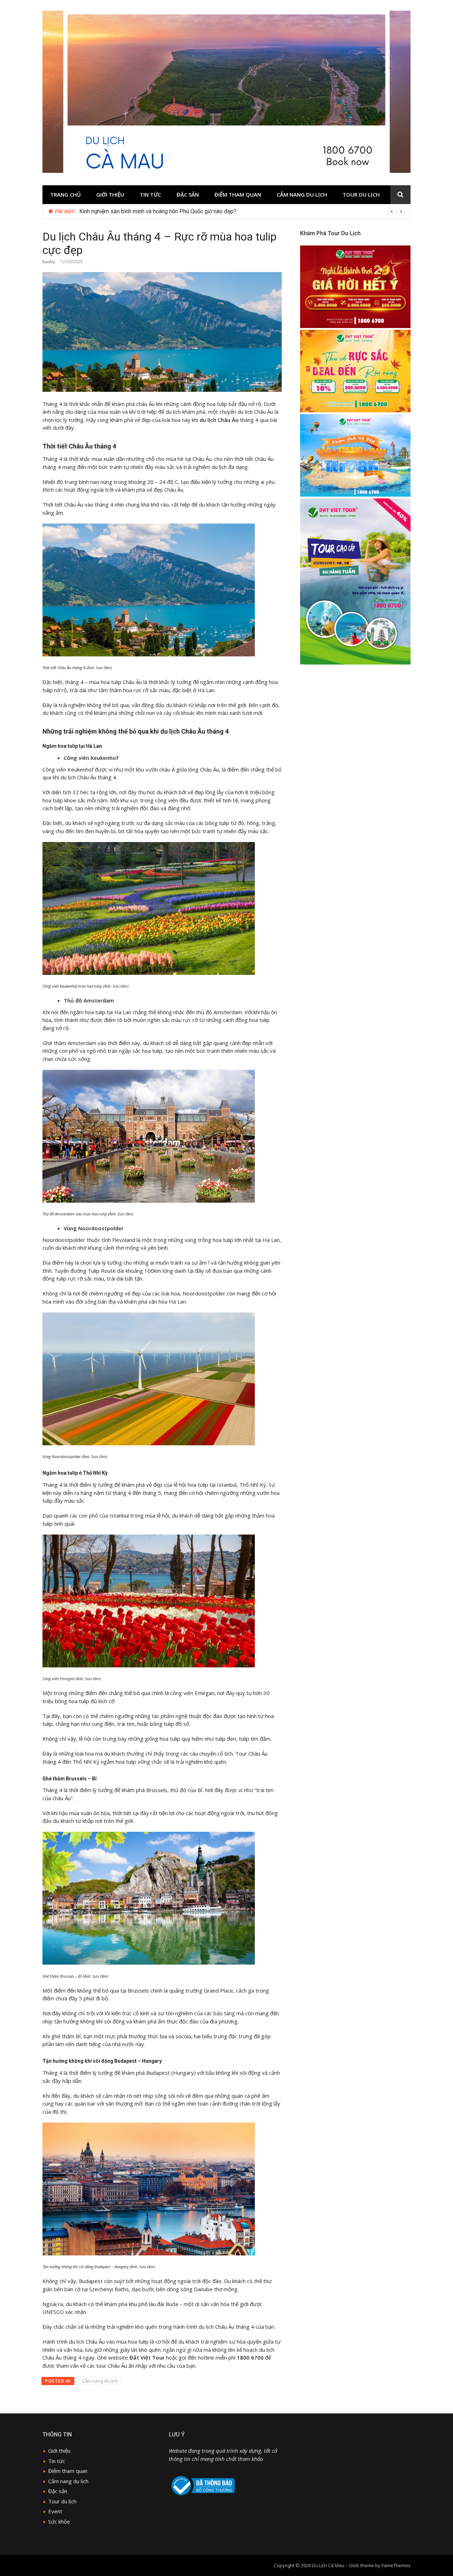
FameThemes (396, 2565)
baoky (49, 262)
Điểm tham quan (238, 194)
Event (55, 2511)
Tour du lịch (361, 194)
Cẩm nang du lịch (302, 194)
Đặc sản (188, 194)
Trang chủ (65, 194)
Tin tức (150, 194)
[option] (242, 211)
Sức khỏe (59, 2521)
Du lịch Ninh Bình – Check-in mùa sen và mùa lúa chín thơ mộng (156, 211)
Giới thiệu (110, 194)
